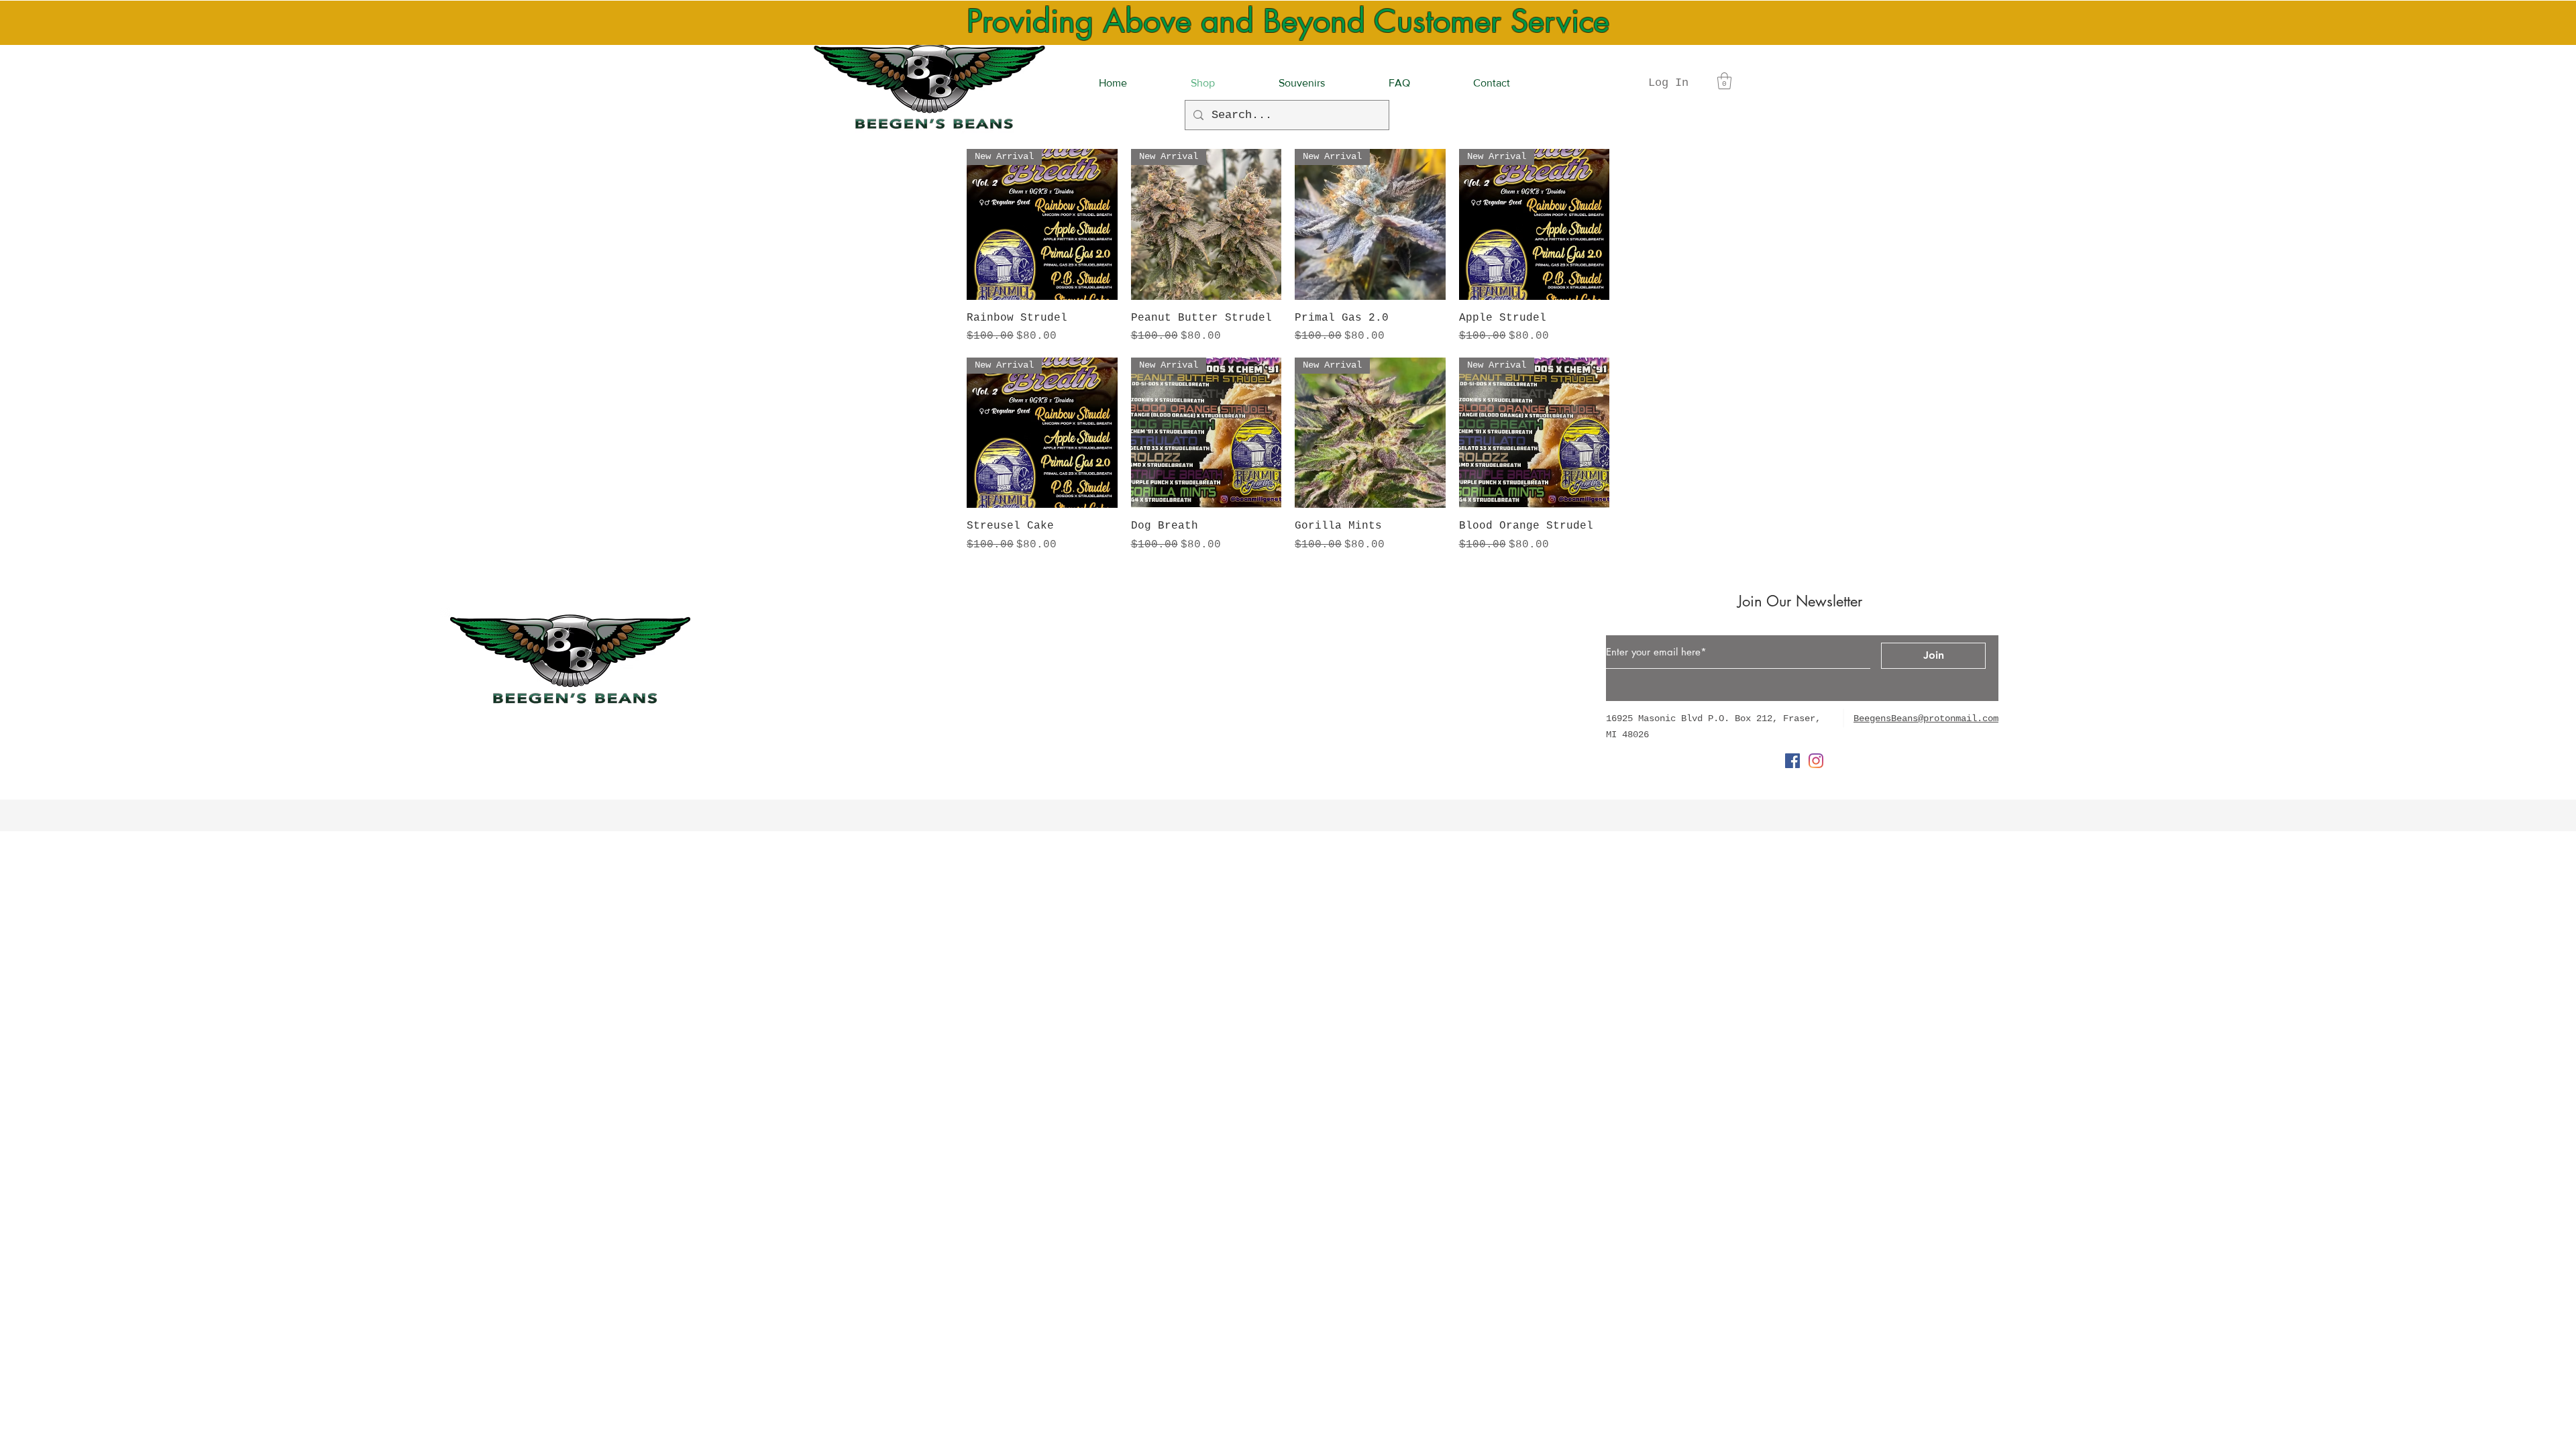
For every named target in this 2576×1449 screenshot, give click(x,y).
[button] (1724, 81)
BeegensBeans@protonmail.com (1926, 718)
